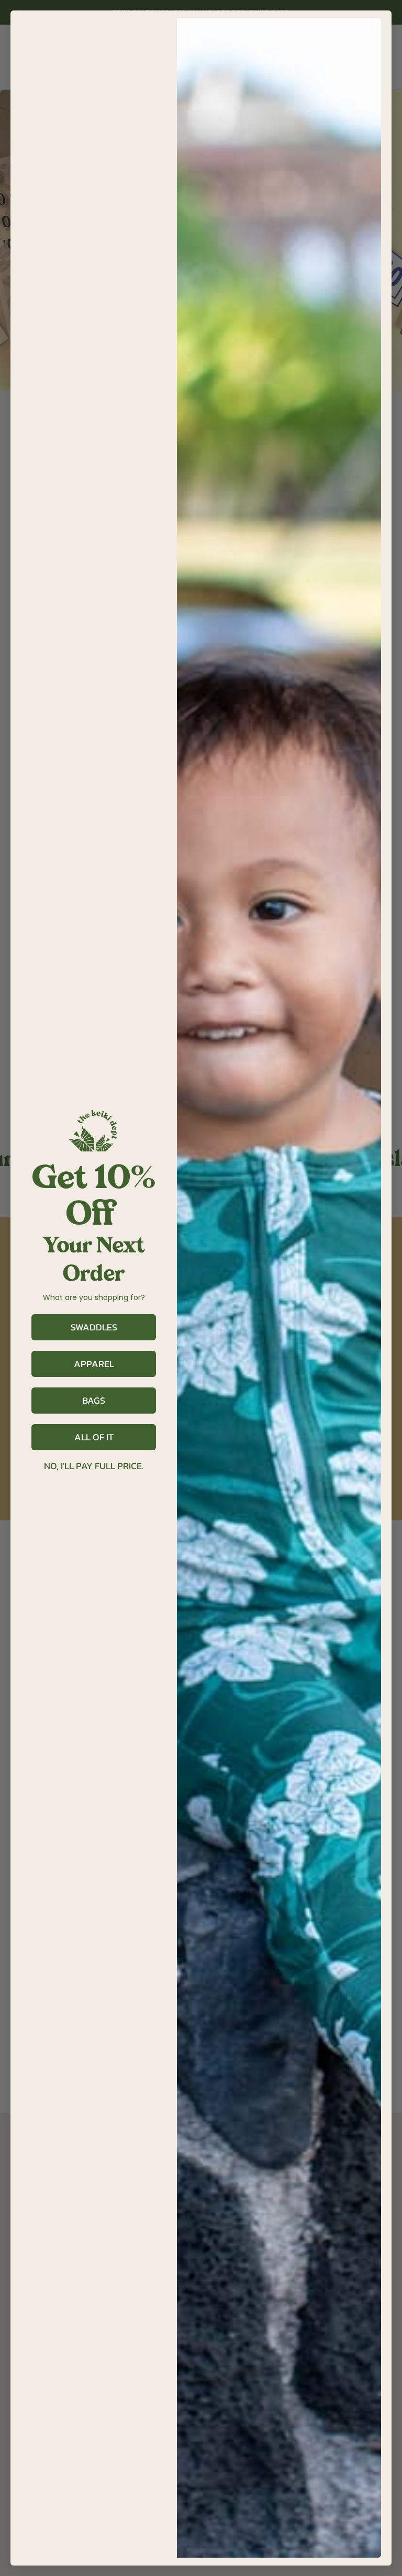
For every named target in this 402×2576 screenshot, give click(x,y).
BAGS (94, 1400)
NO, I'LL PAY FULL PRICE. (94, 1466)
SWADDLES (94, 1327)
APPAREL (94, 1364)
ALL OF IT (94, 1437)
